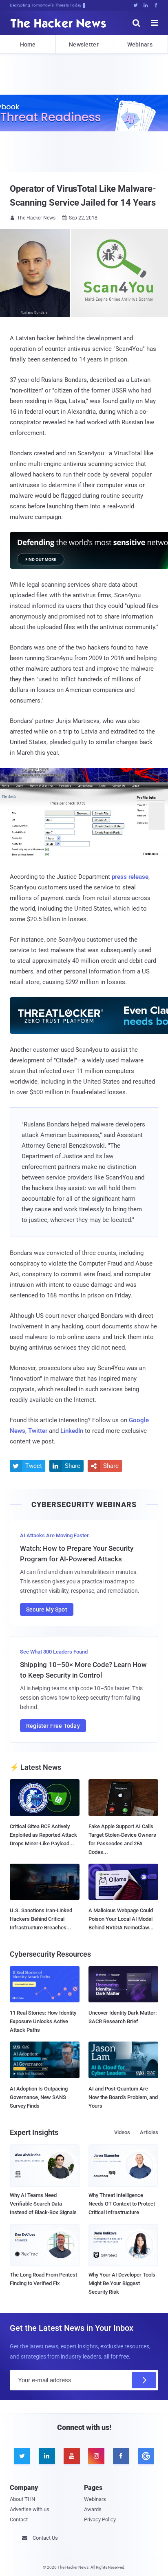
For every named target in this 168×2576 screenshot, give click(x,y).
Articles (149, 2132)
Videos (122, 2132)
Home (28, 44)
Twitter (38, 1431)
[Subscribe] (144, 2380)
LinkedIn (72, 1431)
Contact (19, 2519)
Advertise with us (30, 2509)
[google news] (146, 2456)
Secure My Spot (47, 1609)
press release (130, 877)
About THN (22, 2499)
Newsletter (84, 44)
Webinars (140, 44)
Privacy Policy (100, 2519)
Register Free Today (53, 1726)
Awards (93, 2509)
